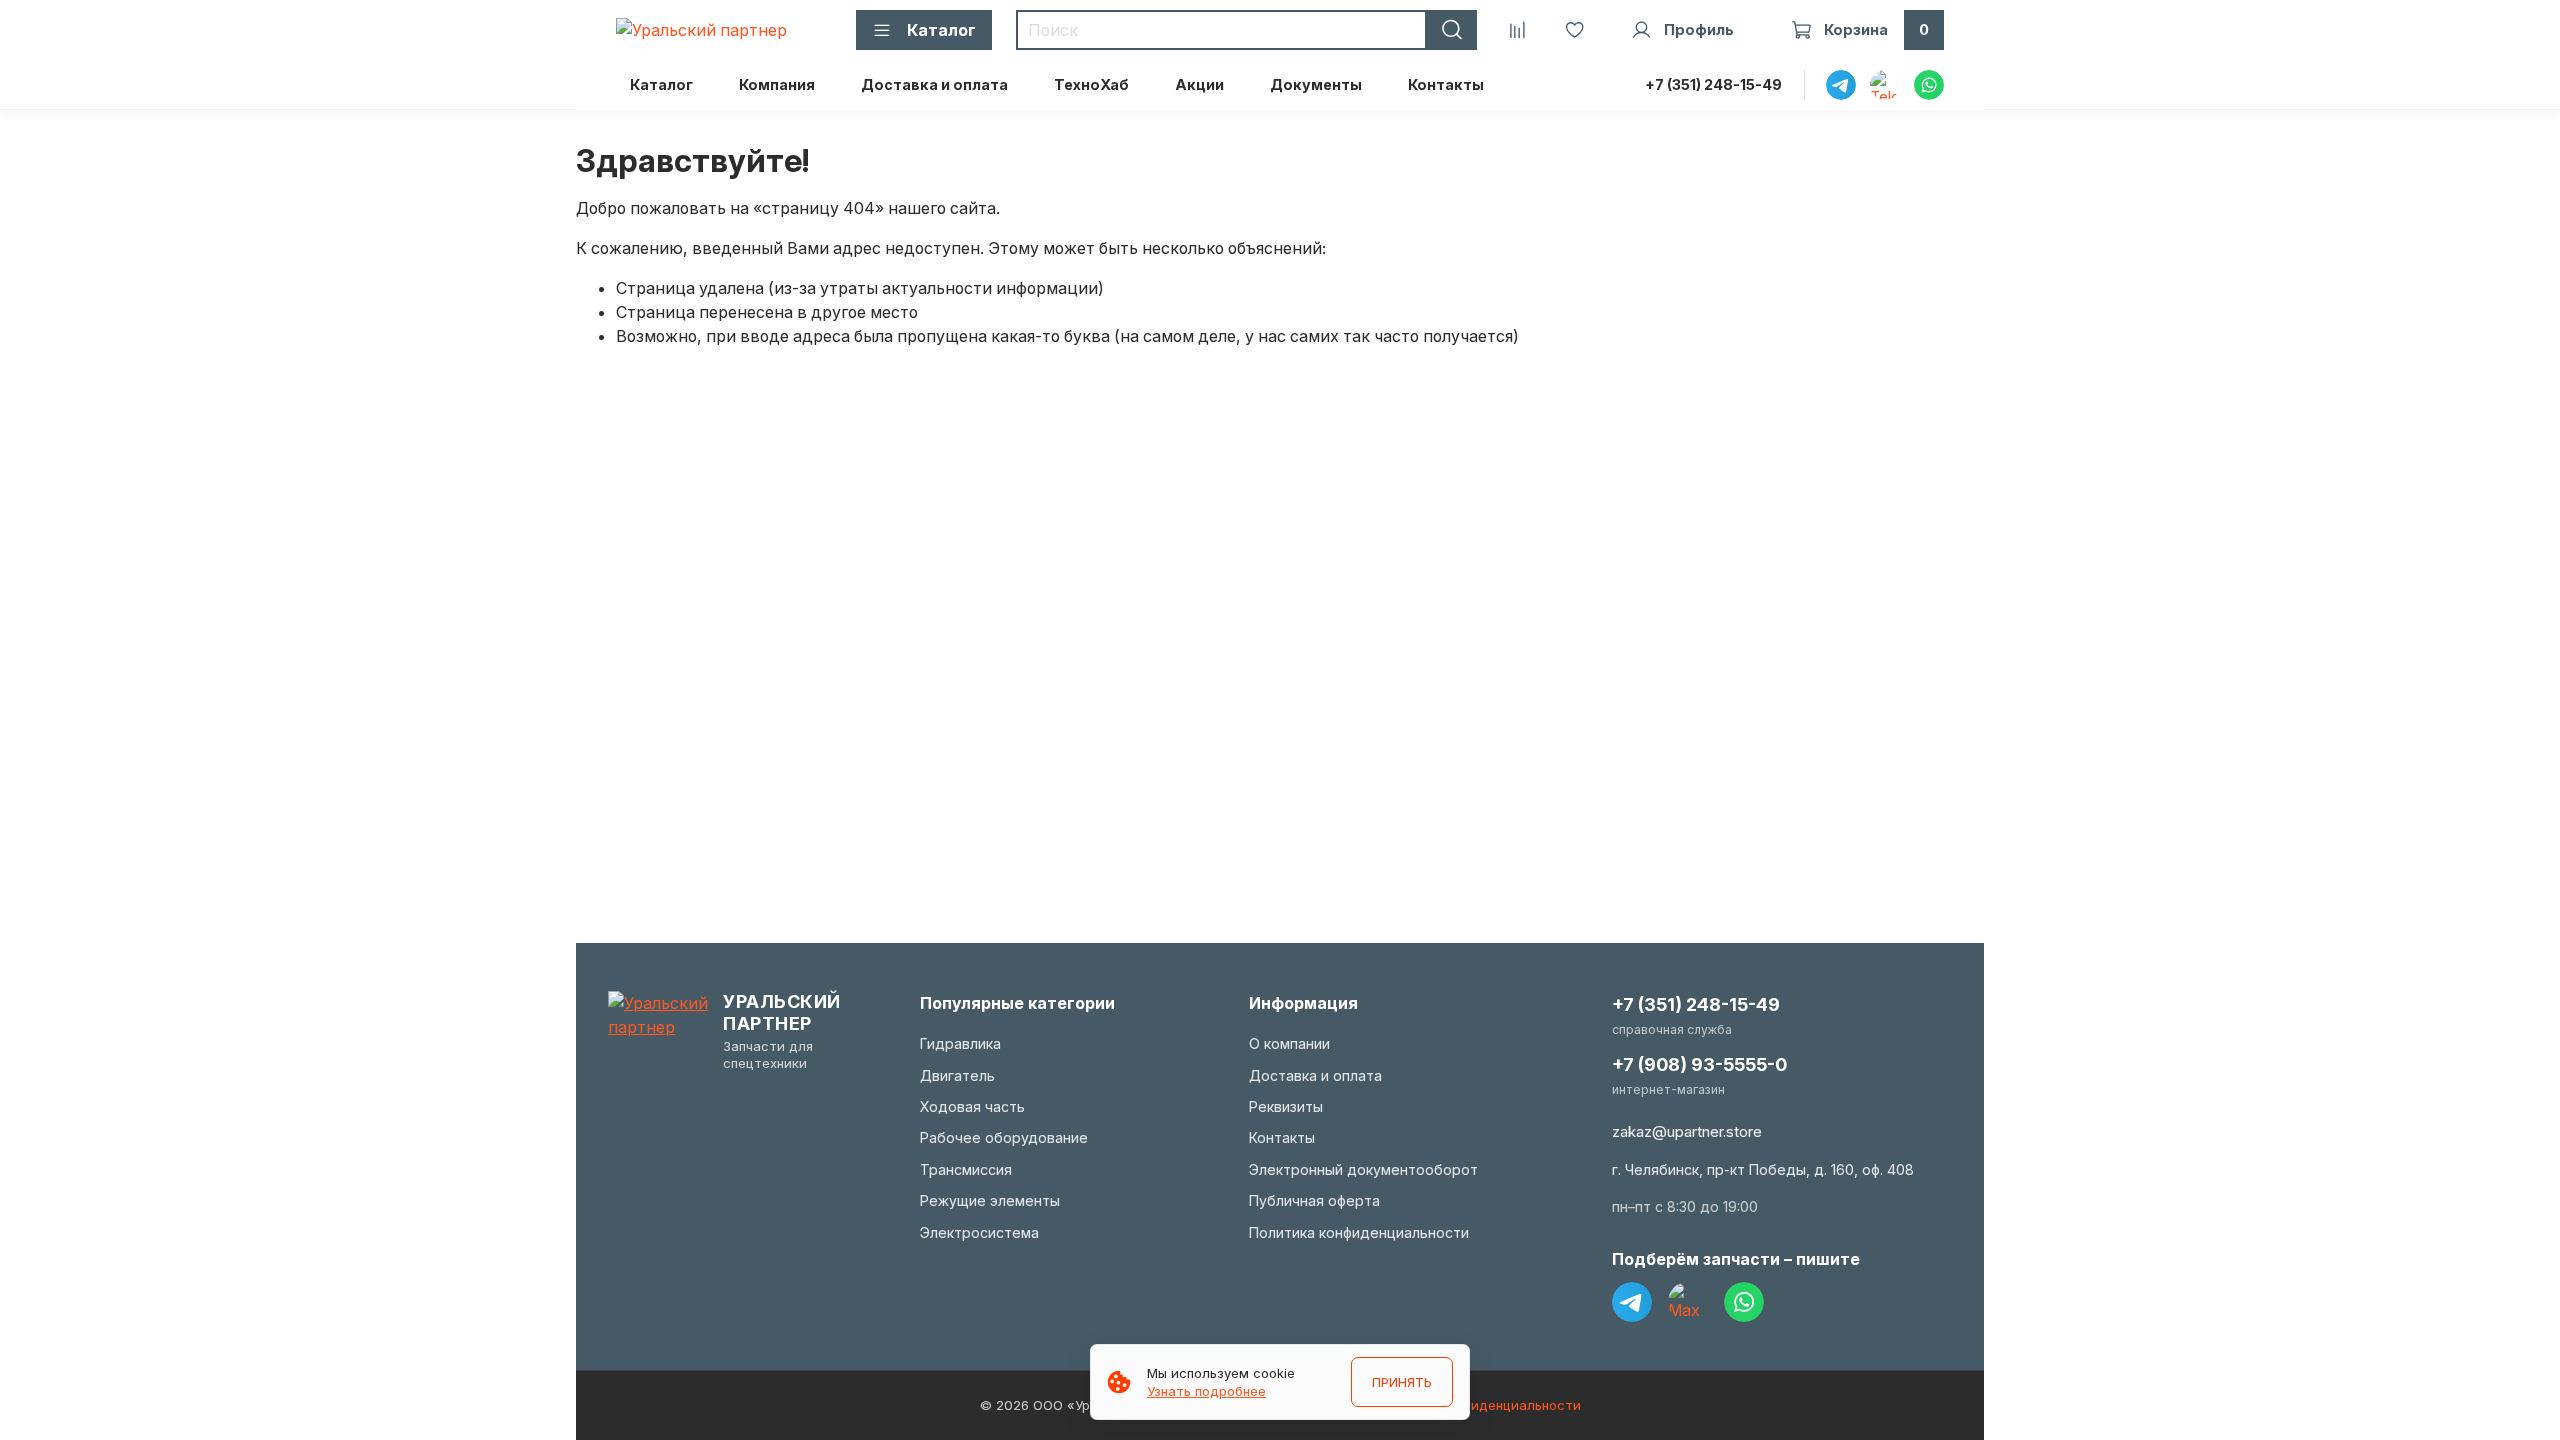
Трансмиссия (966, 1169)
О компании (1289, 1043)
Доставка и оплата (934, 84)
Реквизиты (1286, 1106)
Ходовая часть (972, 1106)
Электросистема (979, 1232)
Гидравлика (960, 1043)
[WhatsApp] (1744, 1302)
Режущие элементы (990, 1200)
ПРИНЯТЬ (1402, 1382)
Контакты (1446, 84)
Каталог (661, 84)
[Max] (1688, 1302)
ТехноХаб (1091, 84)
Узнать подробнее (1206, 1391)
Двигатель (957, 1075)
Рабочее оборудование (1004, 1137)
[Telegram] (1632, 1302)
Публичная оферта (1314, 1200)
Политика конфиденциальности (1359, 1232)
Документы (1316, 84)
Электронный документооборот (1363, 1169)
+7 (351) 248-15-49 (1713, 84)
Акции (1199, 84)
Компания (777, 84)
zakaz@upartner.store (1687, 1131)
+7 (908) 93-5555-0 (1699, 1064)
